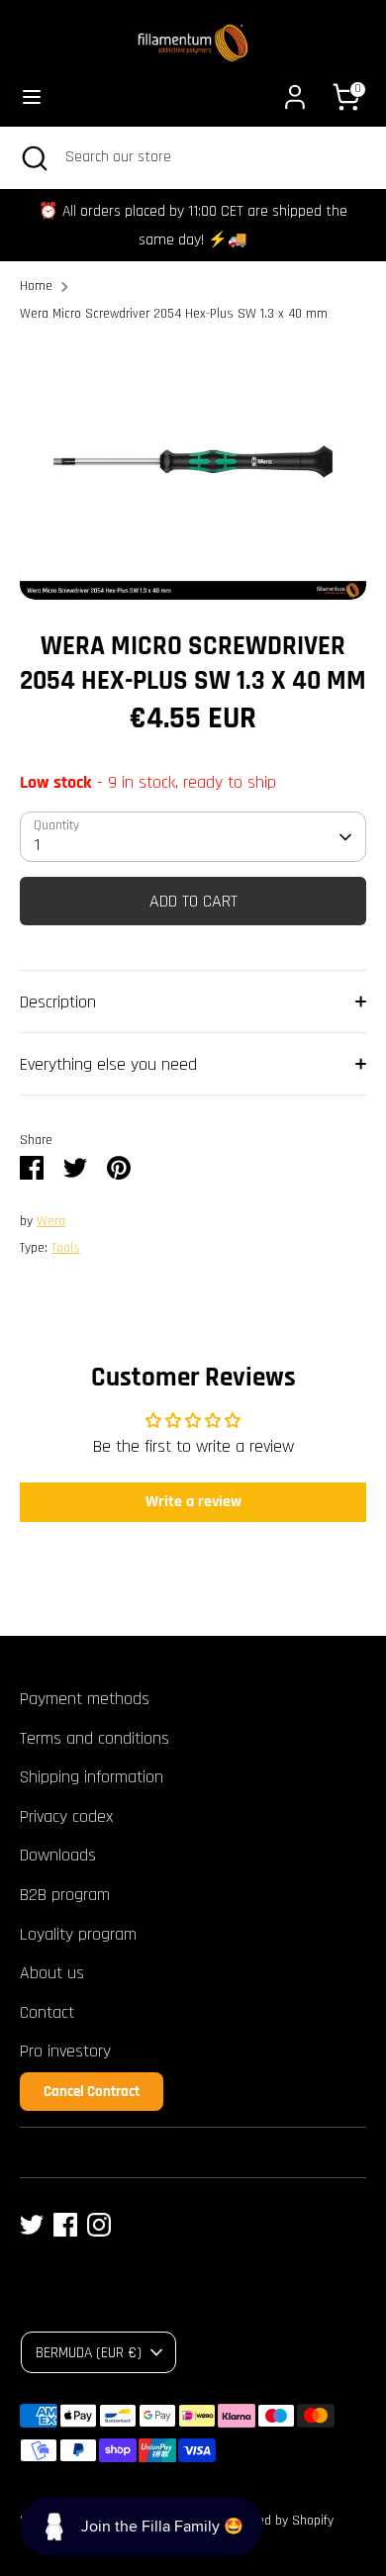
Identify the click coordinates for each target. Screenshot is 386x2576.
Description (58, 1002)
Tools (66, 1248)
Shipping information (92, 1777)
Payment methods (85, 1699)
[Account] (295, 91)
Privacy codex (66, 1816)
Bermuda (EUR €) (89, 2352)
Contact (47, 2012)
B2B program (65, 1895)
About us (52, 1973)
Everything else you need (108, 1064)
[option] (193, 471)
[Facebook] (65, 2225)
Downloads (58, 1855)
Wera (51, 1221)
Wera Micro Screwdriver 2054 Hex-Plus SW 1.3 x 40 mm (174, 314)
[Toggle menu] (32, 96)
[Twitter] (32, 2225)
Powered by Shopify (279, 2521)
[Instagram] (99, 2225)
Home (36, 286)
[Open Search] (33, 157)
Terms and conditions (95, 1738)
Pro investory (65, 2051)
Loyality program (78, 1934)
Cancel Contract (92, 2092)
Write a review (193, 1502)
